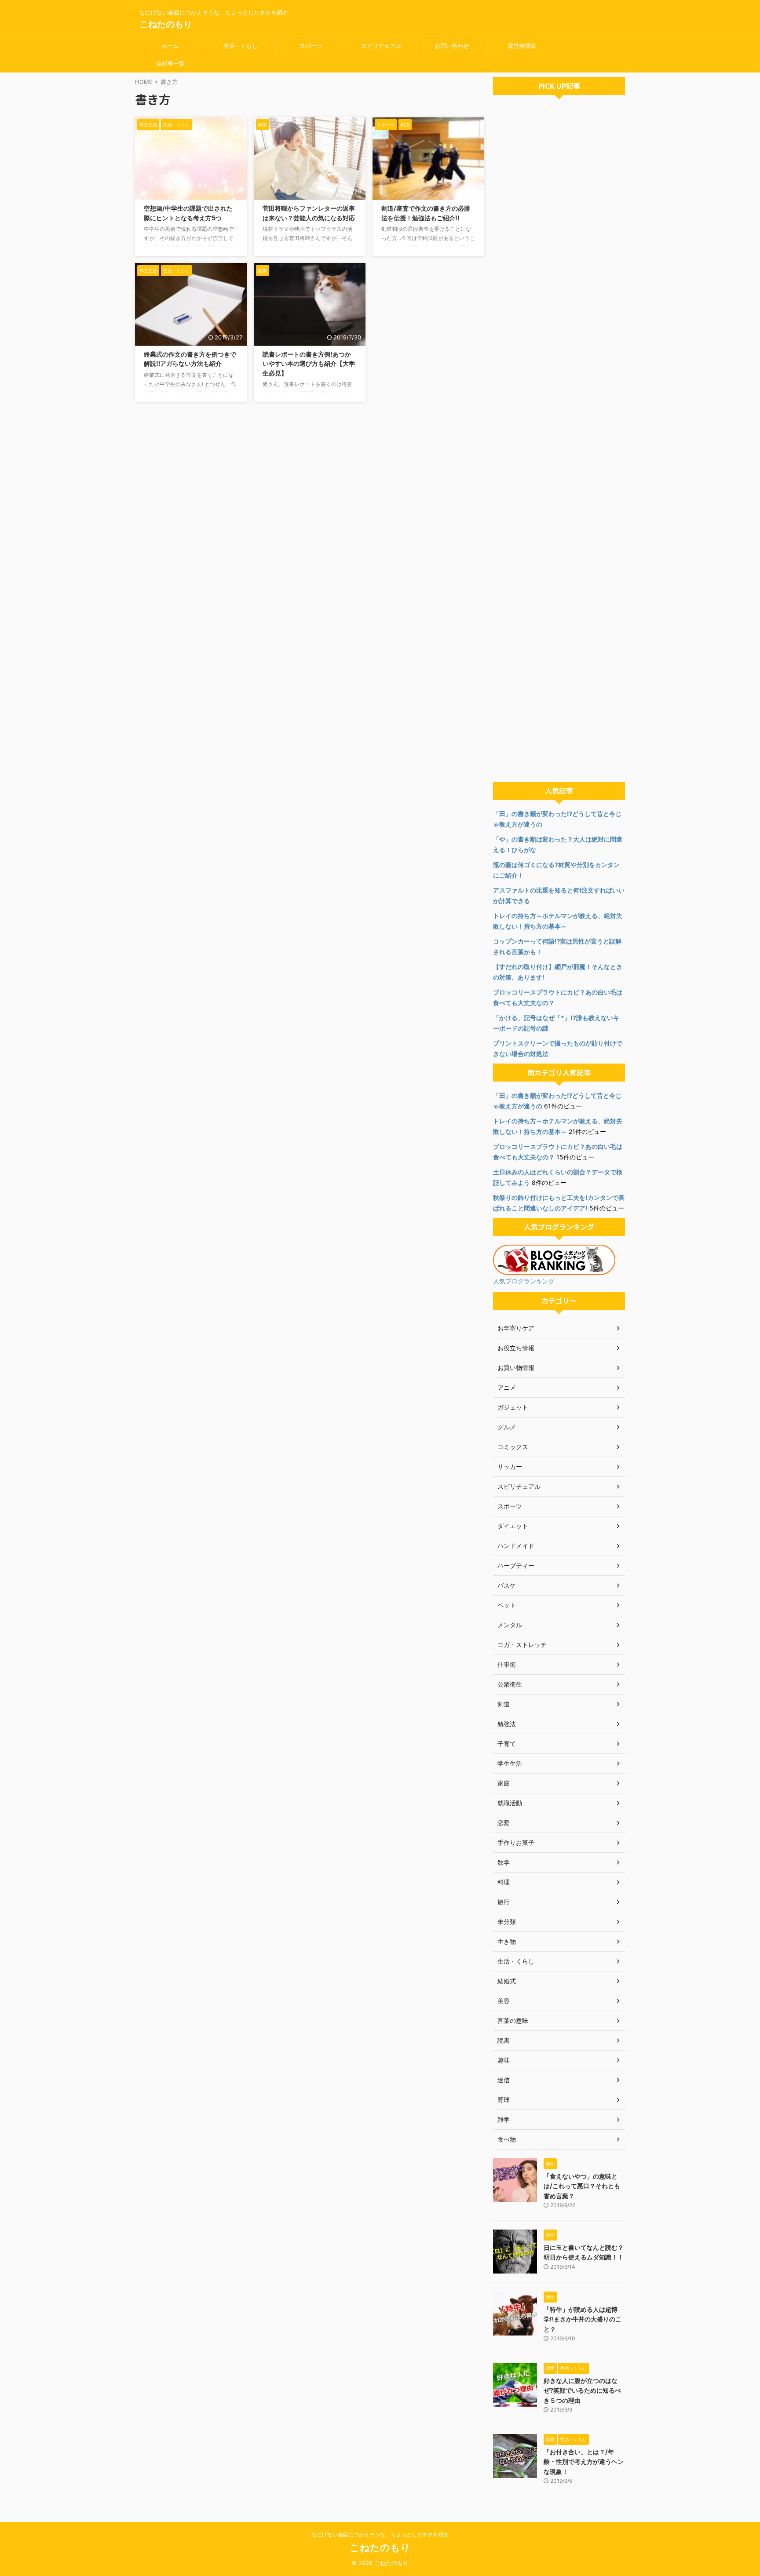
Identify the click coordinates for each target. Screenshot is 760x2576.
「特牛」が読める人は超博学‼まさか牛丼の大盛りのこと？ (583, 2319)
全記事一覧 (170, 63)
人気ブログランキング (524, 1281)
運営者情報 (522, 46)
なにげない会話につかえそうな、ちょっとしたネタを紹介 (380, 2534)
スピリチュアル (381, 46)
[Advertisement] (559, 441)
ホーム (170, 46)
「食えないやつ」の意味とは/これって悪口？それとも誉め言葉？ (582, 2186)
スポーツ (311, 46)
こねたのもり (166, 24)
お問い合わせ (452, 46)
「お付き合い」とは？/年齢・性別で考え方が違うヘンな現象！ (584, 2462)
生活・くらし (241, 46)
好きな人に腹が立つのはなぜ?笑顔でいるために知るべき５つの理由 (582, 2390)
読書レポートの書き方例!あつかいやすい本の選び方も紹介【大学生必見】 (309, 364)
